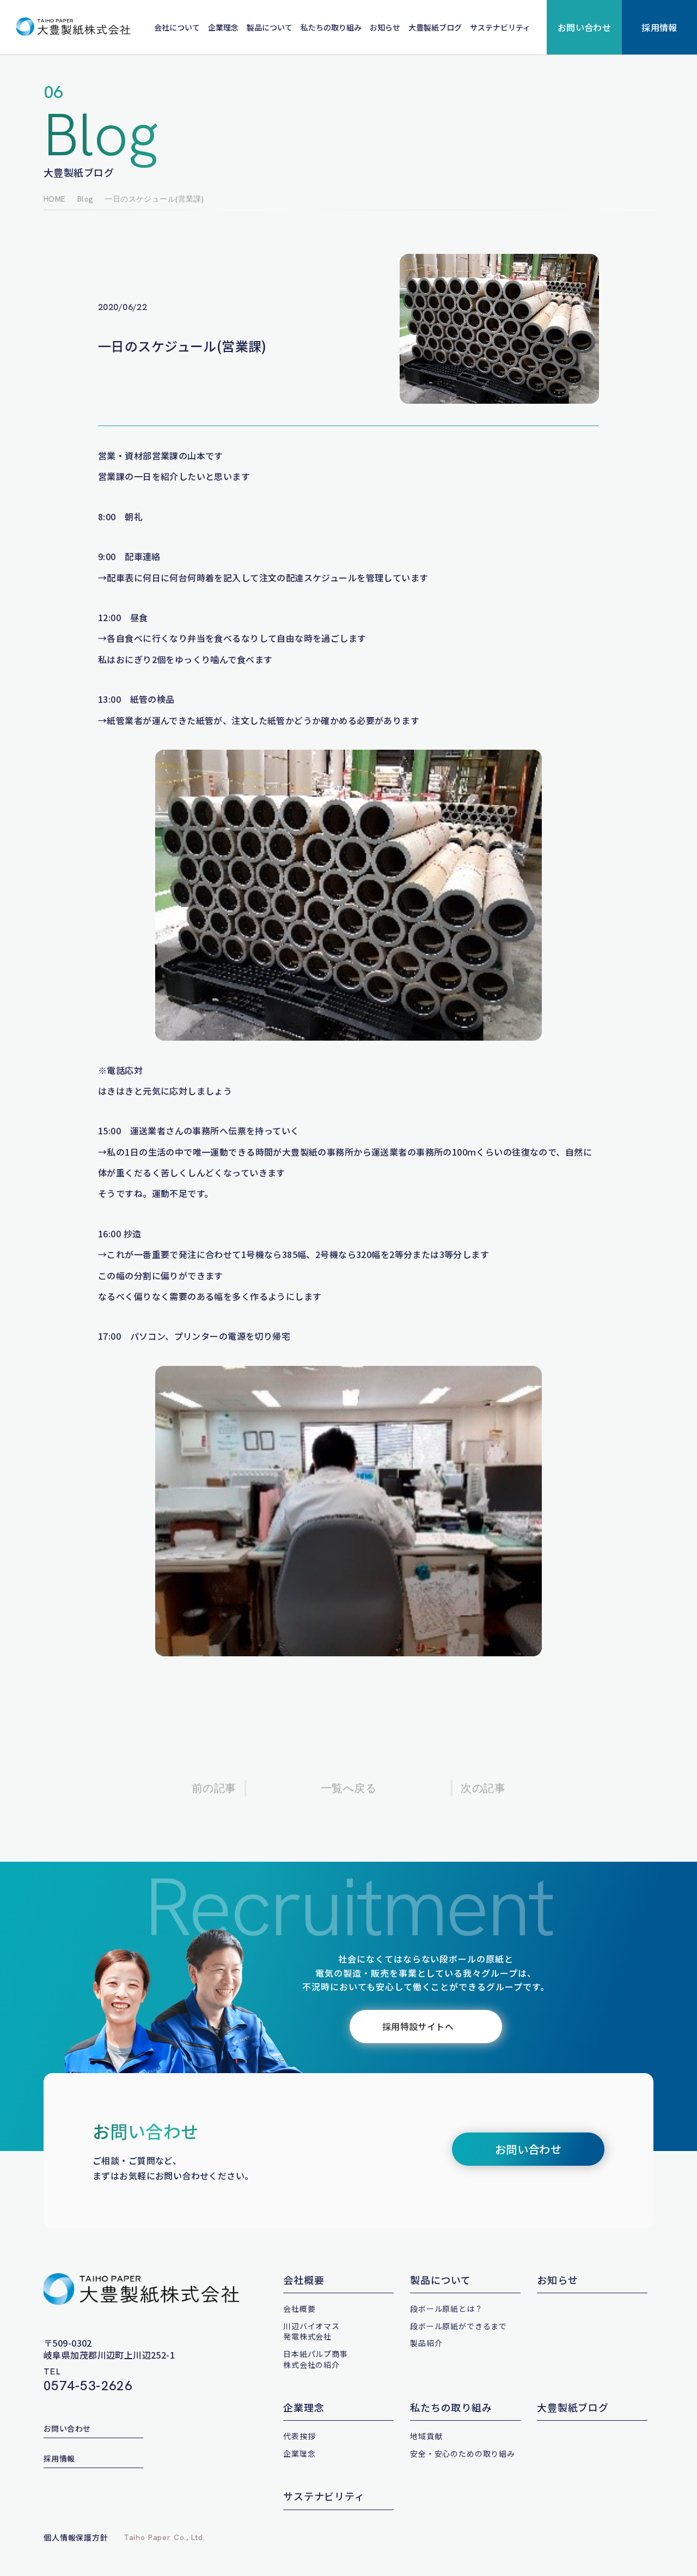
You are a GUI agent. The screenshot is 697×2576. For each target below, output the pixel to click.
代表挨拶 (299, 2436)
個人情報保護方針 (76, 2537)
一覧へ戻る (348, 1788)
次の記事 (483, 1788)
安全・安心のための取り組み (463, 2453)
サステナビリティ (500, 27)
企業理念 (223, 27)
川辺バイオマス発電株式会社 (311, 2331)
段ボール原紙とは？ (447, 2308)
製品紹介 (426, 2343)
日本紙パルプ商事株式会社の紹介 (316, 2359)
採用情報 (659, 27)
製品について (270, 27)
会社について (177, 27)
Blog (85, 199)
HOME (55, 199)
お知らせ (385, 27)
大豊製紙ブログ (435, 27)
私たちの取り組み (331, 27)
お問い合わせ (585, 27)
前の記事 (214, 1788)
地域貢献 (426, 2436)
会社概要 (304, 2280)
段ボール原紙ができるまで (458, 2326)
